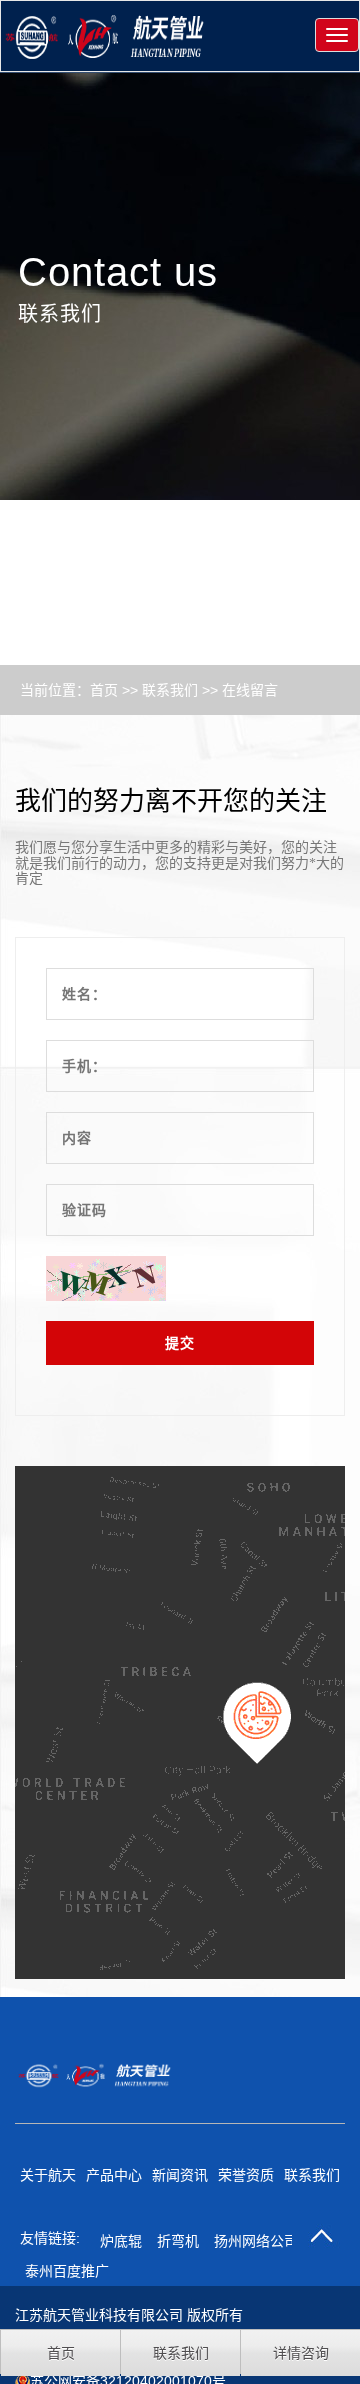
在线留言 (250, 690)
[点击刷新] (106, 1278)
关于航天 (48, 2175)
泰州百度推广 (67, 2271)
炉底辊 (121, 2241)
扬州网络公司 (256, 2241)
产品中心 (114, 2175)
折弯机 (178, 2241)
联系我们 (170, 690)
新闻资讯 (180, 2175)
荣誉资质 (246, 2175)
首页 (104, 690)
